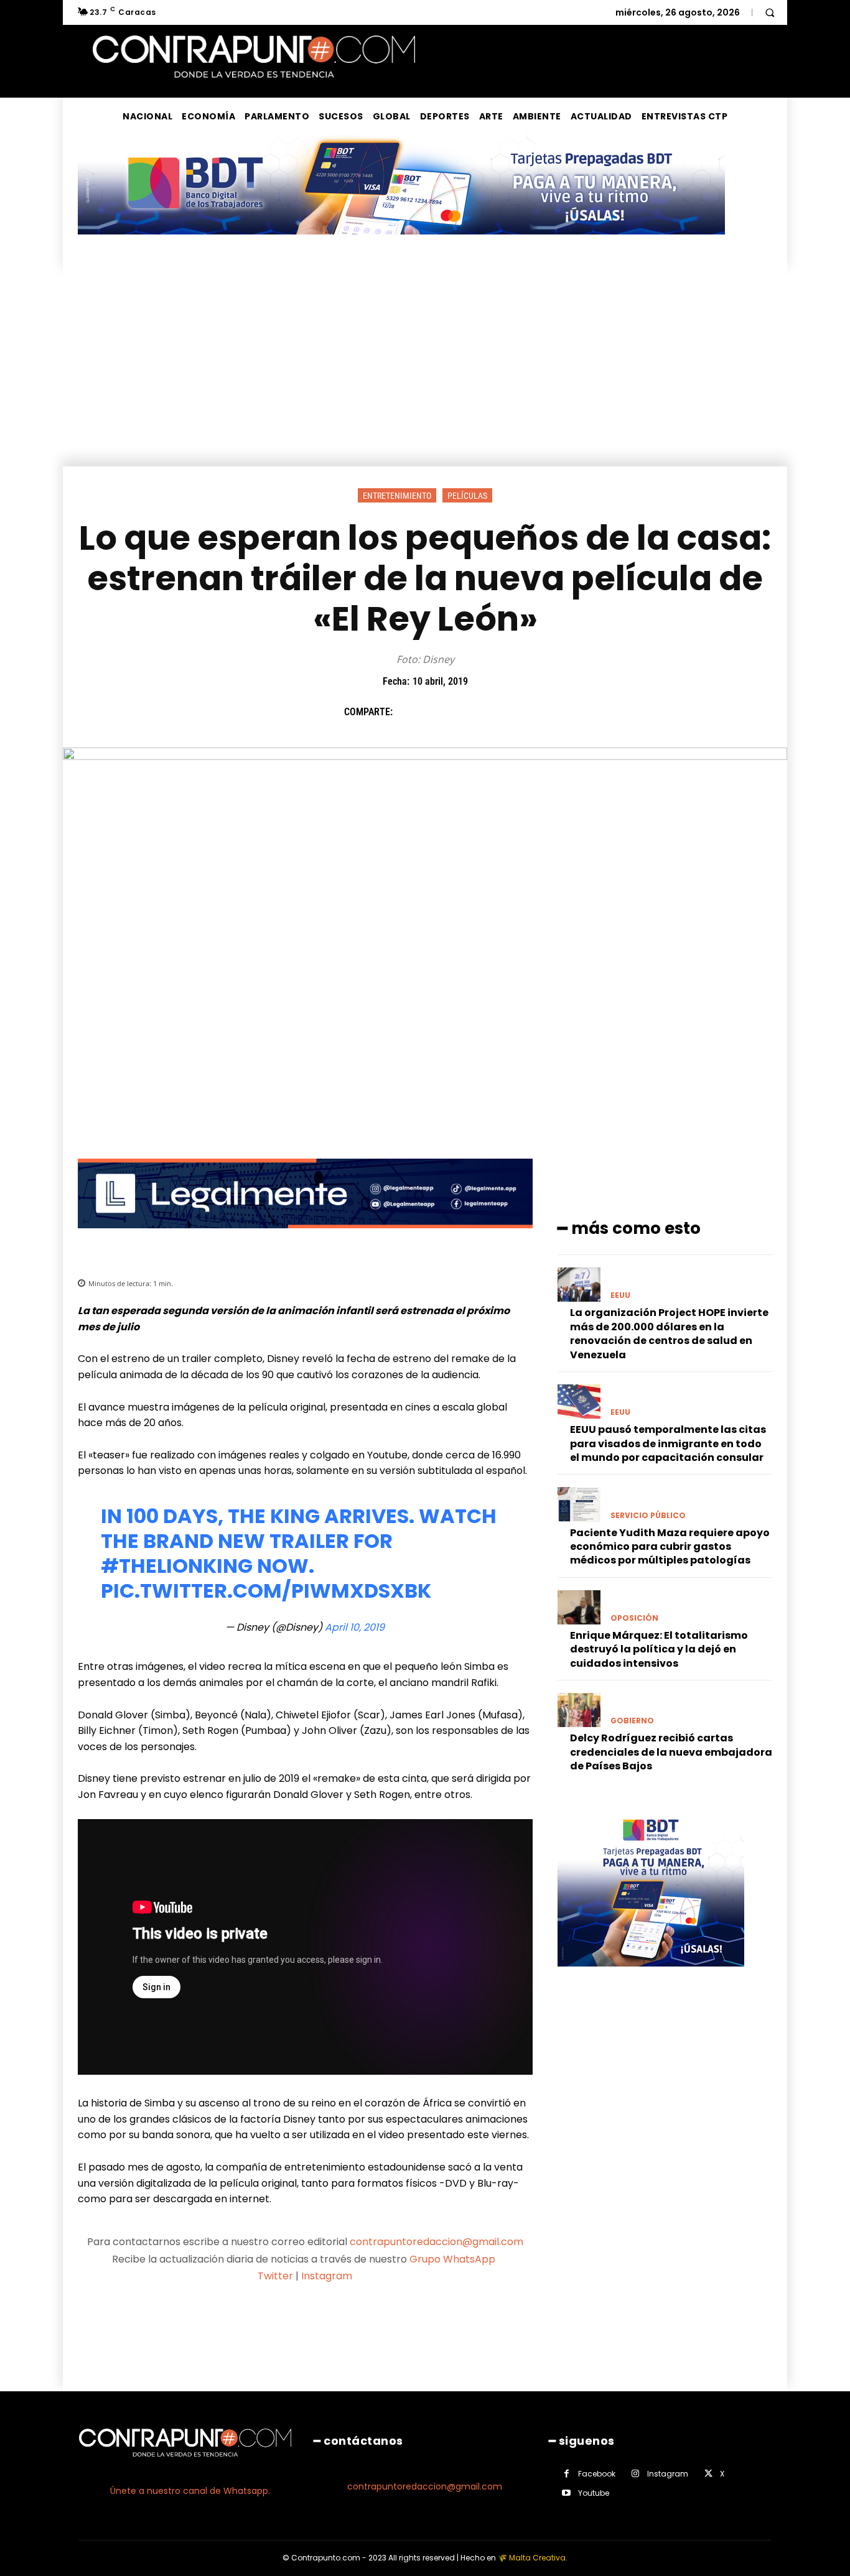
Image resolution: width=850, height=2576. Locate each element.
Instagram (327, 2276)
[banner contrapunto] (305, 1238)
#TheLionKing (177, 1566)
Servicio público (648, 1516)
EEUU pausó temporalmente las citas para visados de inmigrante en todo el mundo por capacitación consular (668, 1443)
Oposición (634, 1618)
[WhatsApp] (494, 712)
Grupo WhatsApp (454, 2259)
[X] (437, 712)
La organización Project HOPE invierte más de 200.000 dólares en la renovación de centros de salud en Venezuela (669, 1333)
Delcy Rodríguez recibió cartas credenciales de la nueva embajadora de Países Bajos (671, 1752)
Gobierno (632, 1721)
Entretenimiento (397, 496)
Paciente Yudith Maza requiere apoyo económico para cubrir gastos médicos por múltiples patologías (670, 1547)
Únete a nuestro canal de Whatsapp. (190, 2491)
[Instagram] (636, 2474)
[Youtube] (567, 2493)
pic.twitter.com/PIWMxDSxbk (266, 1591)
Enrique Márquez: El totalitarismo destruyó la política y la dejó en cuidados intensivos (659, 1649)
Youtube (594, 2493)
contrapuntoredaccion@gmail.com (437, 2242)
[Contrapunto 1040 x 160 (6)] (401, 244)
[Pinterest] (465, 712)
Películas (467, 496)
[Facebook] (408, 712)
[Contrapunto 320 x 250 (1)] (651, 1976)
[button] (770, 12)
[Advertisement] (425, 373)
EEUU (620, 1295)
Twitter (275, 2276)
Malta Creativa (537, 2558)
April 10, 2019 (355, 1627)
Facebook (597, 2474)
